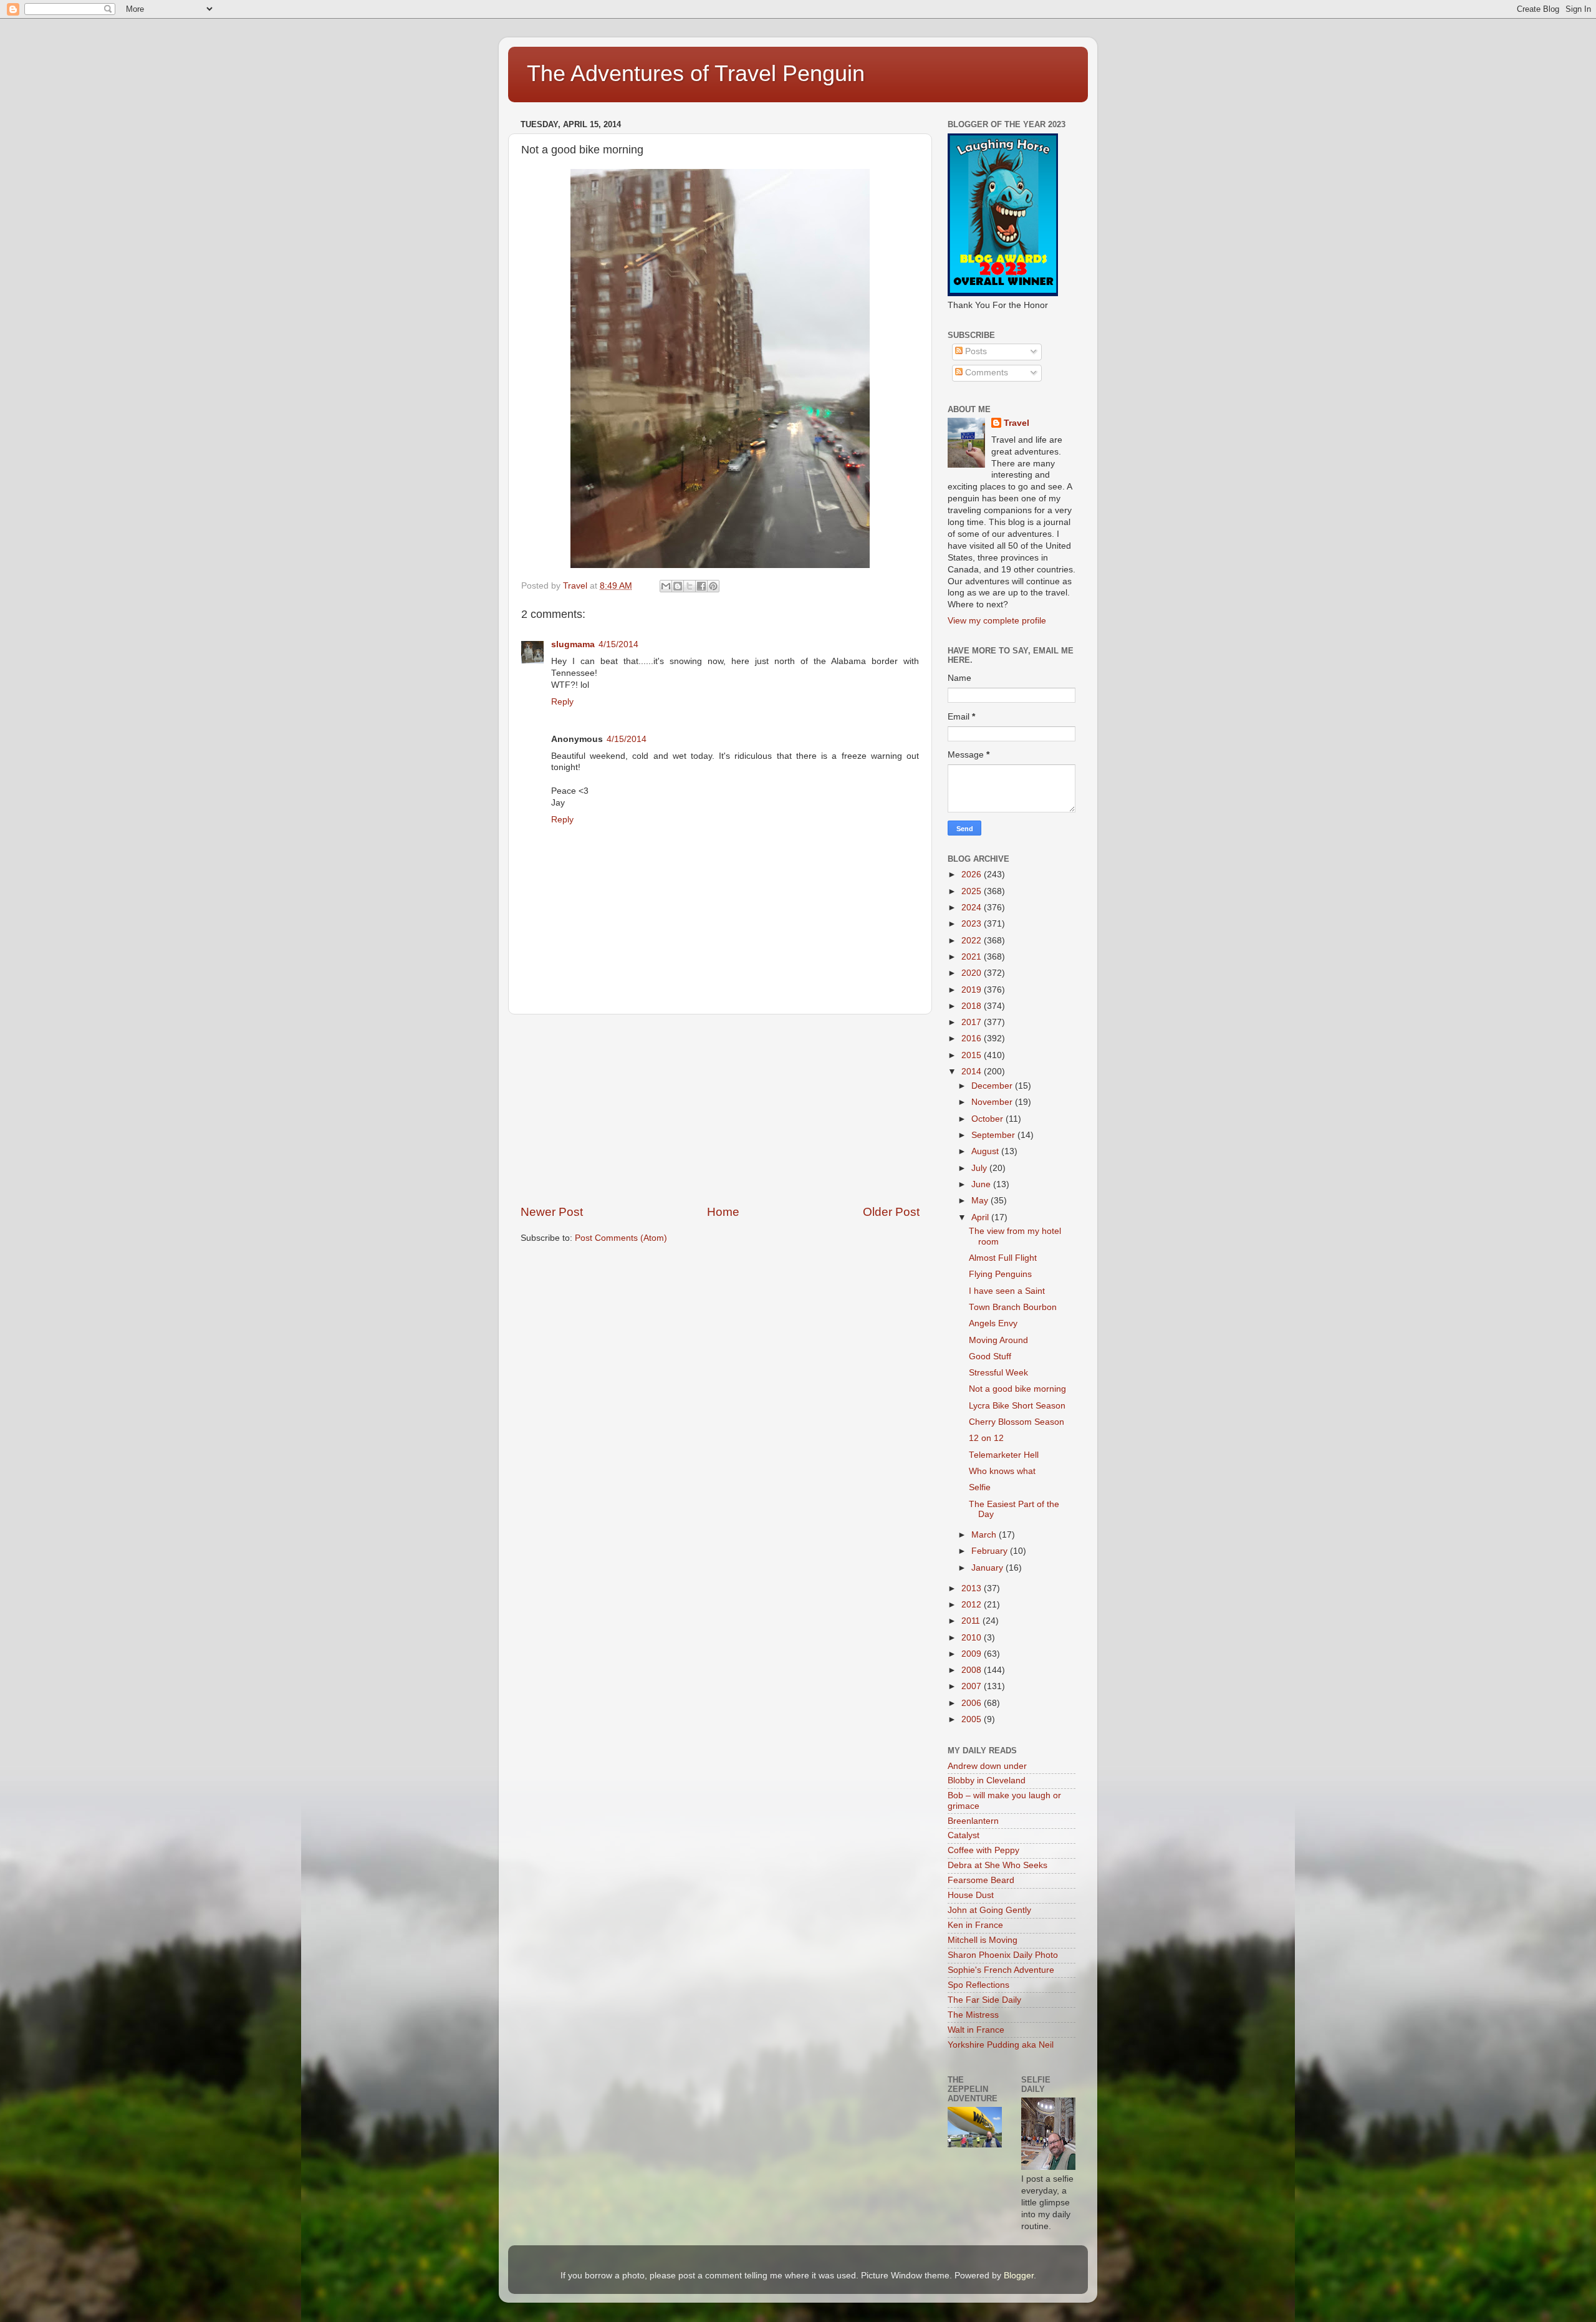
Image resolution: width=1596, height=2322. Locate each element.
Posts (975, 351)
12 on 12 (986, 1438)
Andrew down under (987, 1766)
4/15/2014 (618, 644)
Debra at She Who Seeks (997, 1865)
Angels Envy (993, 1323)
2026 (973, 874)
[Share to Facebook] (701, 586)
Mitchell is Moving (983, 1940)
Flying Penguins (1000, 1274)
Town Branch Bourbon (1013, 1307)
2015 (973, 1055)
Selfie (980, 1487)
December (993, 1086)
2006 (973, 1703)
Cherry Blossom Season (1017, 1422)
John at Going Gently (989, 1910)
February (991, 1551)
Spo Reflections (978, 1985)
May (981, 1201)
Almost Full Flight (1003, 1258)
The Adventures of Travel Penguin (696, 73)
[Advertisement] (720, 1109)
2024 (973, 908)
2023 (973, 924)
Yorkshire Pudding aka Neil (1001, 2045)
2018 (973, 1006)
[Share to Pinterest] (713, 586)
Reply (562, 702)
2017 (973, 1022)
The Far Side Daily (984, 2000)
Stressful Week (998, 1373)
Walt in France (976, 2030)
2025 (973, 891)
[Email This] (666, 586)
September (994, 1135)
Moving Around (998, 1340)
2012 (973, 1605)
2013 (973, 1588)
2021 (973, 957)
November (993, 1102)
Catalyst (964, 1835)
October (988, 1119)
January (988, 1568)
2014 (973, 1072)
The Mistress (973, 2015)
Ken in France (975, 1925)
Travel (1017, 423)
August (986, 1151)
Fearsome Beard (981, 1880)
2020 (973, 973)
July (980, 1168)
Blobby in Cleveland (987, 1780)
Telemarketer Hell (1004, 1455)
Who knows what (1002, 1471)
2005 (973, 1719)
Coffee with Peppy (983, 1850)
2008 (973, 1670)
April (981, 1217)
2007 (973, 1686)
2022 (973, 941)
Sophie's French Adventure (1001, 1970)
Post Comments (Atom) (621, 1238)
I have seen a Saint (1007, 1291)
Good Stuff (990, 1356)
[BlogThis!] (678, 586)
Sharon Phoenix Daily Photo (1003, 1955)
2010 (973, 1638)
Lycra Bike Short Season (1017, 1406)
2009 (973, 1654)
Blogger (1019, 2276)
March (985, 1535)
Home (723, 1212)
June (982, 1184)
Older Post (891, 1212)
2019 (973, 990)
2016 (973, 1038)
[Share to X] (690, 586)
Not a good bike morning (1017, 1389)
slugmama (573, 644)
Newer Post (552, 1212)
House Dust (971, 1895)
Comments (985, 373)
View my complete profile (997, 621)
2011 (972, 1621)
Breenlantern (973, 1821)
